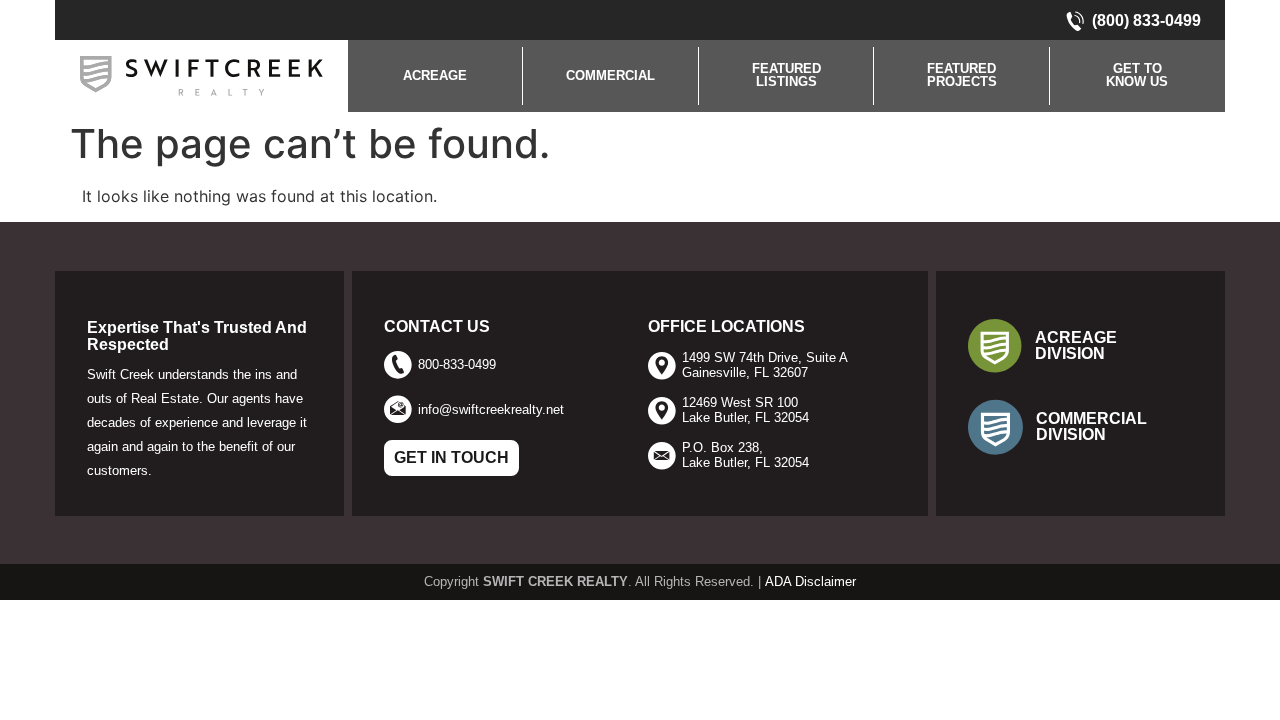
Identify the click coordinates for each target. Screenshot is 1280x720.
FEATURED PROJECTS (962, 75)
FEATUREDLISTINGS (786, 75)
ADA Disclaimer (810, 581)
